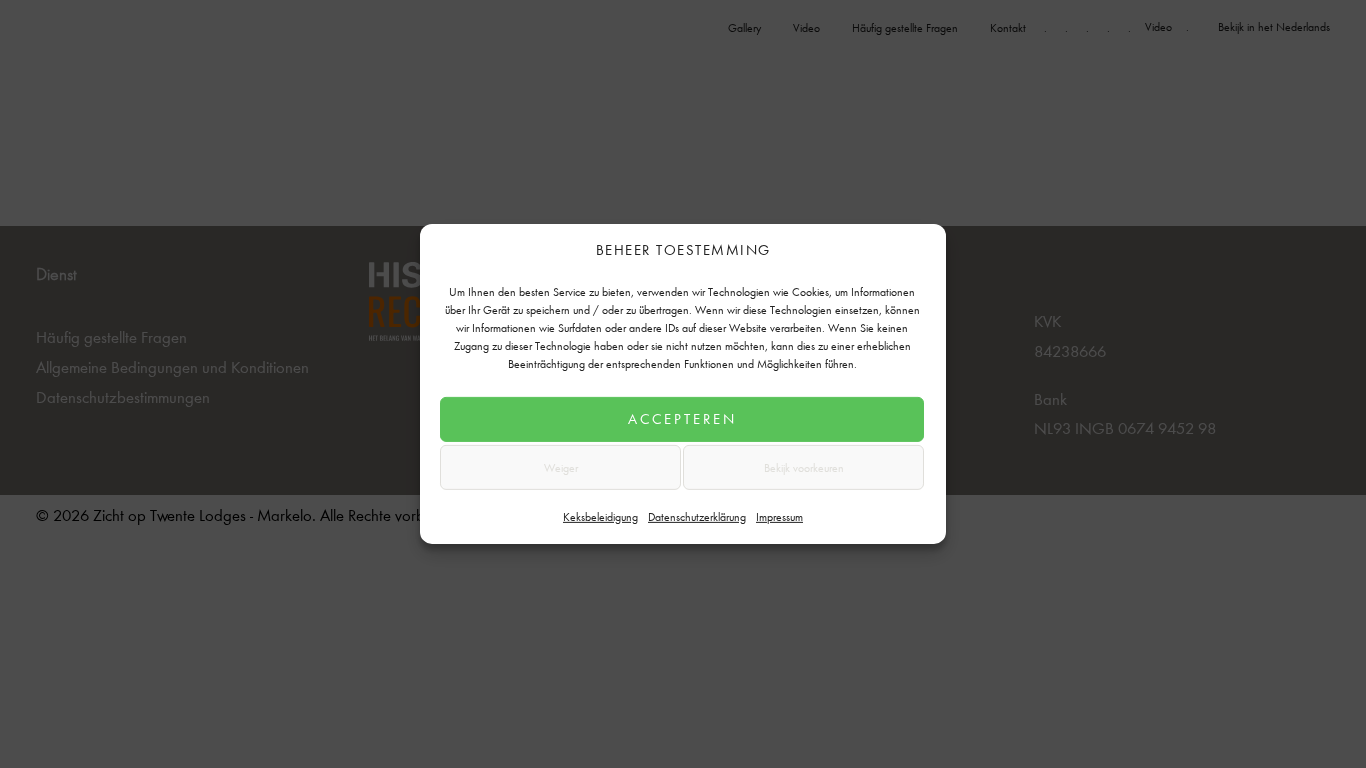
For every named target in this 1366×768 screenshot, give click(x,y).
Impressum (779, 515)
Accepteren (682, 418)
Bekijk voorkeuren (804, 467)
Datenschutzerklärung (697, 515)
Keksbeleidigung (600, 515)
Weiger (561, 467)
